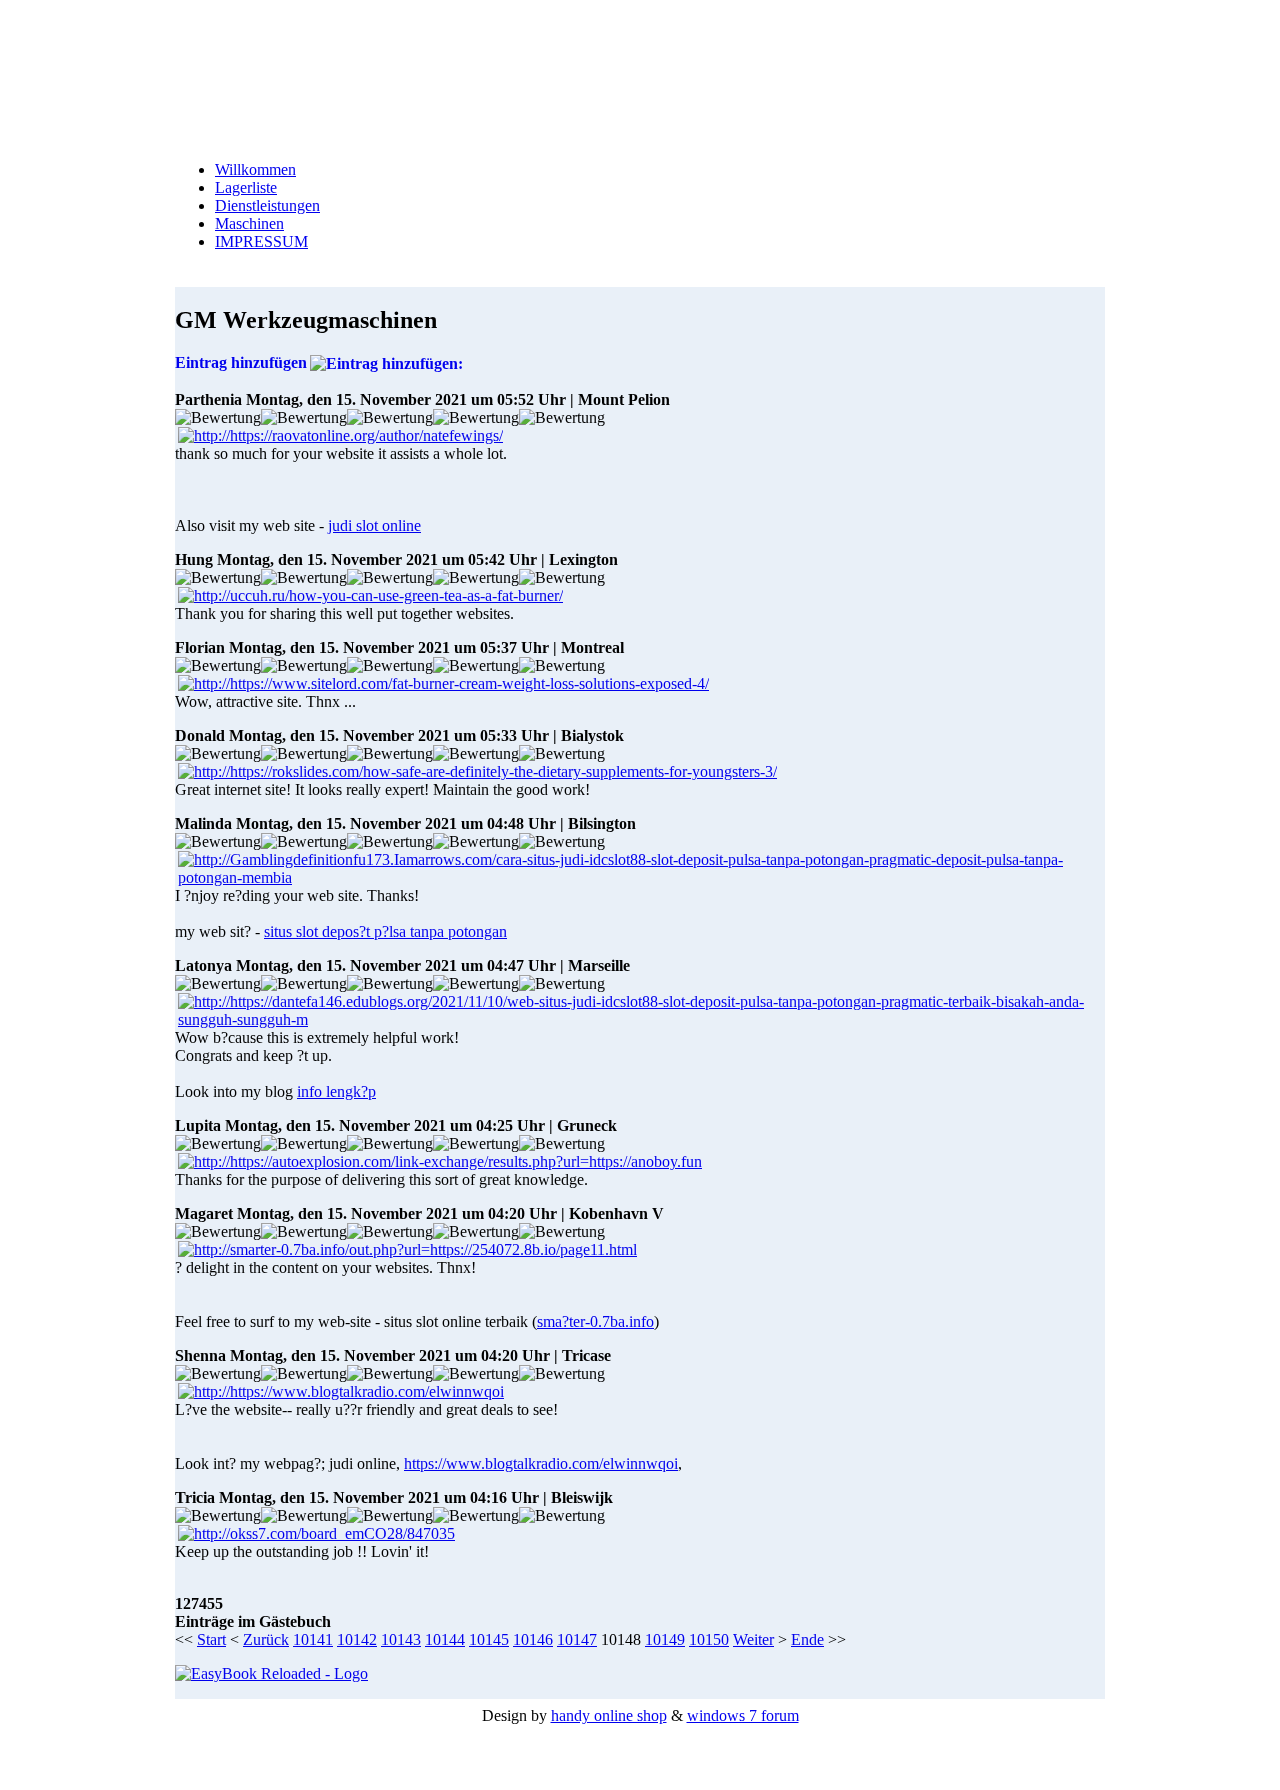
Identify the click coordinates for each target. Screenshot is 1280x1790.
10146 (533, 1639)
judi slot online (374, 525)
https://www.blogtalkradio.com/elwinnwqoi (541, 1463)
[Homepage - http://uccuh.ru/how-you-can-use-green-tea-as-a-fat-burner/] (370, 595)
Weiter (753, 1639)
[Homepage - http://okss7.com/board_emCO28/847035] (316, 1533)
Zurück (266, 1639)
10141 (313, 1639)
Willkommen (255, 169)
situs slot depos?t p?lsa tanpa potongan (385, 931)
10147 (577, 1639)
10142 (357, 1639)
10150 (709, 1639)
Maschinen (249, 223)
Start (211, 1639)
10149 (665, 1639)
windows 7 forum (743, 1715)
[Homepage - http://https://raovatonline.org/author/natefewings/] (340, 435)
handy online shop (609, 1715)
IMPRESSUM (261, 241)
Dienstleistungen (267, 205)
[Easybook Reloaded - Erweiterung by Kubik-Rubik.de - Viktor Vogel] (271, 1673)
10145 (489, 1639)
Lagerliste (246, 187)
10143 (401, 1639)
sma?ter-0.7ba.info (595, 1321)
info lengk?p (336, 1091)
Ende (807, 1639)
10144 (445, 1639)
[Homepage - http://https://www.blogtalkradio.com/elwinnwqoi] (341, 1391)
